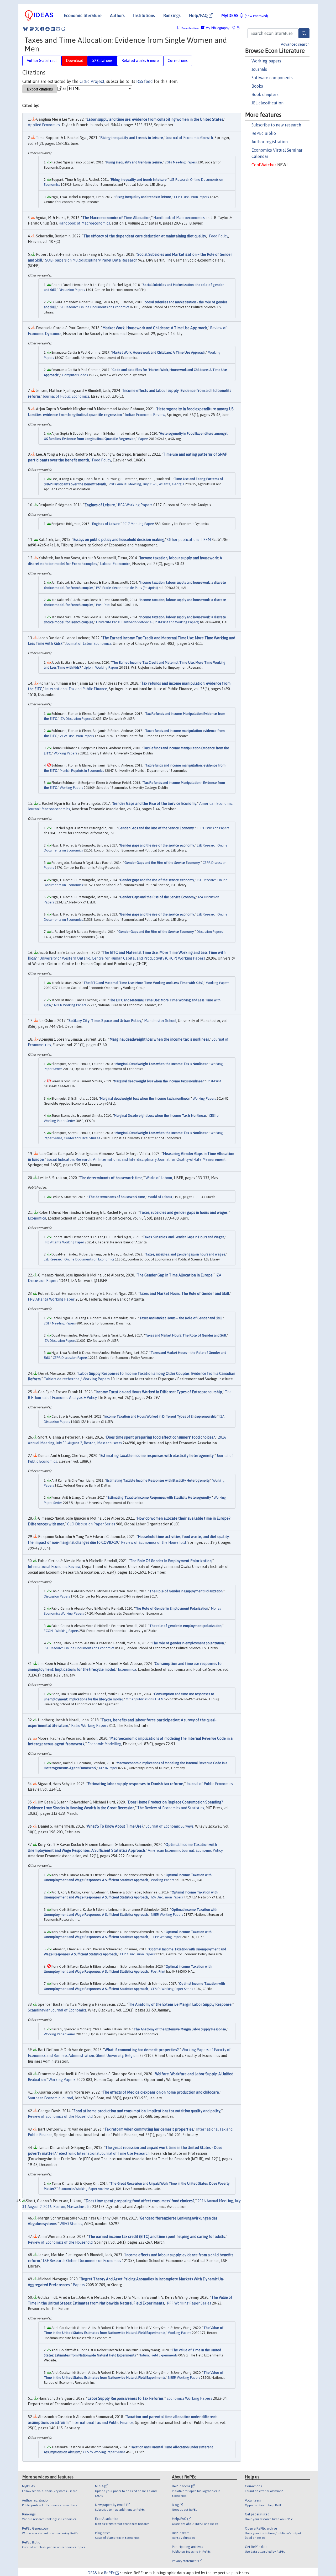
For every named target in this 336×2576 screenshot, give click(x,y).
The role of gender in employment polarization (185, 1626)
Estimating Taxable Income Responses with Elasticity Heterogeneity (158, 1480)
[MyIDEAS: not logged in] (235, 28)
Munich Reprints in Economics (82, 771)
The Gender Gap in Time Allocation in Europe (175, 1275)
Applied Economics (44, 125)
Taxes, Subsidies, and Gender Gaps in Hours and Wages (183, 1237)
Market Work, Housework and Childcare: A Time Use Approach (155, 328)
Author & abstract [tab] (42, 61)
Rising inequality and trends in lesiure (134, 162)
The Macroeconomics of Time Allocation (116, 218)
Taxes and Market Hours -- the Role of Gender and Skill (181, 1318)
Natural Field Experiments (158, 2355)
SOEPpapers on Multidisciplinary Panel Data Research (91, 260)
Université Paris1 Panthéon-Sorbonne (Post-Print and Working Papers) (148, 622)
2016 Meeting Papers (181, 162)
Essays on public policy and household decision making (119, 540)
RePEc (110, 2573)
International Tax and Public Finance (76, 689)
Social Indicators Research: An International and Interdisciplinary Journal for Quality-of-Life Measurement (136, 1159)
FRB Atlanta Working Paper (64, 1242)
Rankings (172, 15)
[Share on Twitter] (37, 29)
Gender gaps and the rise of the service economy (157, 845)
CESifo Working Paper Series (172, 1989)
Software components (272, 78)
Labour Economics (115, 564)
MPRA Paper (108, 1768)
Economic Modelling (104, 1744)
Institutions (144, 15)
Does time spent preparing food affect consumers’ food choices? (161, 1437)
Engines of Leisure (100, 505)
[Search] (304, 33)
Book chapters (265, 94)
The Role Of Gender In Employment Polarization (171, 1561)
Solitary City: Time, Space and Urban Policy (105, 1021)
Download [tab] (75, 61)
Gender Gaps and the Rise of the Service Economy (155, 803)
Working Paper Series (60, 2034)
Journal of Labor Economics (88, 643)
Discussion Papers (72, 290)
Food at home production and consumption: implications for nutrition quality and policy (147, 2111)
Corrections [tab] (178, 61)
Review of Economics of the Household (153, 1542)
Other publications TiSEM (189, 540)
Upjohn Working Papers (101, 667)
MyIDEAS (245, 15)
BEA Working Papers (135, 505)
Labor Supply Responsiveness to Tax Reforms (125, 2398)
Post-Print (103, 605)
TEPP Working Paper (166, 1937)
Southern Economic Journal (51, 2098)
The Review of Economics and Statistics (171, 1808)
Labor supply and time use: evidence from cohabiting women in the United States (155, 119)
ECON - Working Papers (61, 1631)
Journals (259, 69)
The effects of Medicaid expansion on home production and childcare (161, 2092)
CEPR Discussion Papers (191, 197)
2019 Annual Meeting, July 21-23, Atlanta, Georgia (147, 484)
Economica (37, 1218)
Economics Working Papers (189, 2398)
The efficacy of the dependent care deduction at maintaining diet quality (145, 236)
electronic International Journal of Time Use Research (104, 2153)
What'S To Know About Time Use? (115, 1826)
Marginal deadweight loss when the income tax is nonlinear (159, 1039)
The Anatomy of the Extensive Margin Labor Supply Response (180, 2004)
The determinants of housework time (111, 1178)
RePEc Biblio (264, 133)
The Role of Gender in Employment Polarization (186, 1591)
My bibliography (217, 28)
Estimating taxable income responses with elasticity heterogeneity (157, 1456)
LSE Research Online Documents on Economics (94, 307)
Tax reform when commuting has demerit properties (149, 2129)
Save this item (190, 28)
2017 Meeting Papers (138, 524)
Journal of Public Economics (66, 396)
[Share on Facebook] (42, 29)
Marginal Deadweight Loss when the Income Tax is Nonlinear (162, 1064)
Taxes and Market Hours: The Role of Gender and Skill (184, 1294)
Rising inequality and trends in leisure (132, 138)
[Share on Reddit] (48, 29)
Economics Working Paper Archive (84, 2189)
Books (257, 86)
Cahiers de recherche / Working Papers (77, 1379)
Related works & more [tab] (140, 61)
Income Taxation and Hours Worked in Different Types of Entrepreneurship (159, 1392)
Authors (117, 15)
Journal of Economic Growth (189, 138)
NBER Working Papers (70, 1005)
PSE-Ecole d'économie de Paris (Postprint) (127, 588)
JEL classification (267, 103)
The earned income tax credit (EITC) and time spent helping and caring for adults (157, 2237)
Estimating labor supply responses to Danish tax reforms (136, 1784)
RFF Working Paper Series (189, 2303)
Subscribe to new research (276, 125)
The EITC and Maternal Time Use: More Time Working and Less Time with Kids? (143, 983)
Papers (143, 439)
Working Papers (65, 753)
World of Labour (159, 1178)
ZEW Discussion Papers (77, 736)
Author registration (270, 142)
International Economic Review (54, 1567)
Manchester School (160, 1021)
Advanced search (295, 44)
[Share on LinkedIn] (53, 29)
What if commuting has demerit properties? (142, 2050)
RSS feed (145, 81)
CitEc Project (92, 81)
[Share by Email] (58, 29)
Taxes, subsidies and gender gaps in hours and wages (184, 1212)
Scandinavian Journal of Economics (57, 2010)
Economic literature (83, 15)
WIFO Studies (71, 2224)
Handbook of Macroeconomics (179, 218)
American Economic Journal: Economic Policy (185, 1850)
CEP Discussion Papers (213, 828)
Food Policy (219, 236)
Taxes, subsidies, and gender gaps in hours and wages (185, 1254)
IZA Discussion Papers (76, 719)
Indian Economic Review (145, 415)
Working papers (266, 61)
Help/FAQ (199, 15)
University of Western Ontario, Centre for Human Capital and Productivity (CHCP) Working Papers (122, 958)
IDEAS (92, 2573)
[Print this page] (63, 29)
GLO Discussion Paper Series (91, 1524)
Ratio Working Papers (90, 1726)
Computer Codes (75, 375)
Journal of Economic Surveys (170, 1826)
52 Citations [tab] (102, 61)
